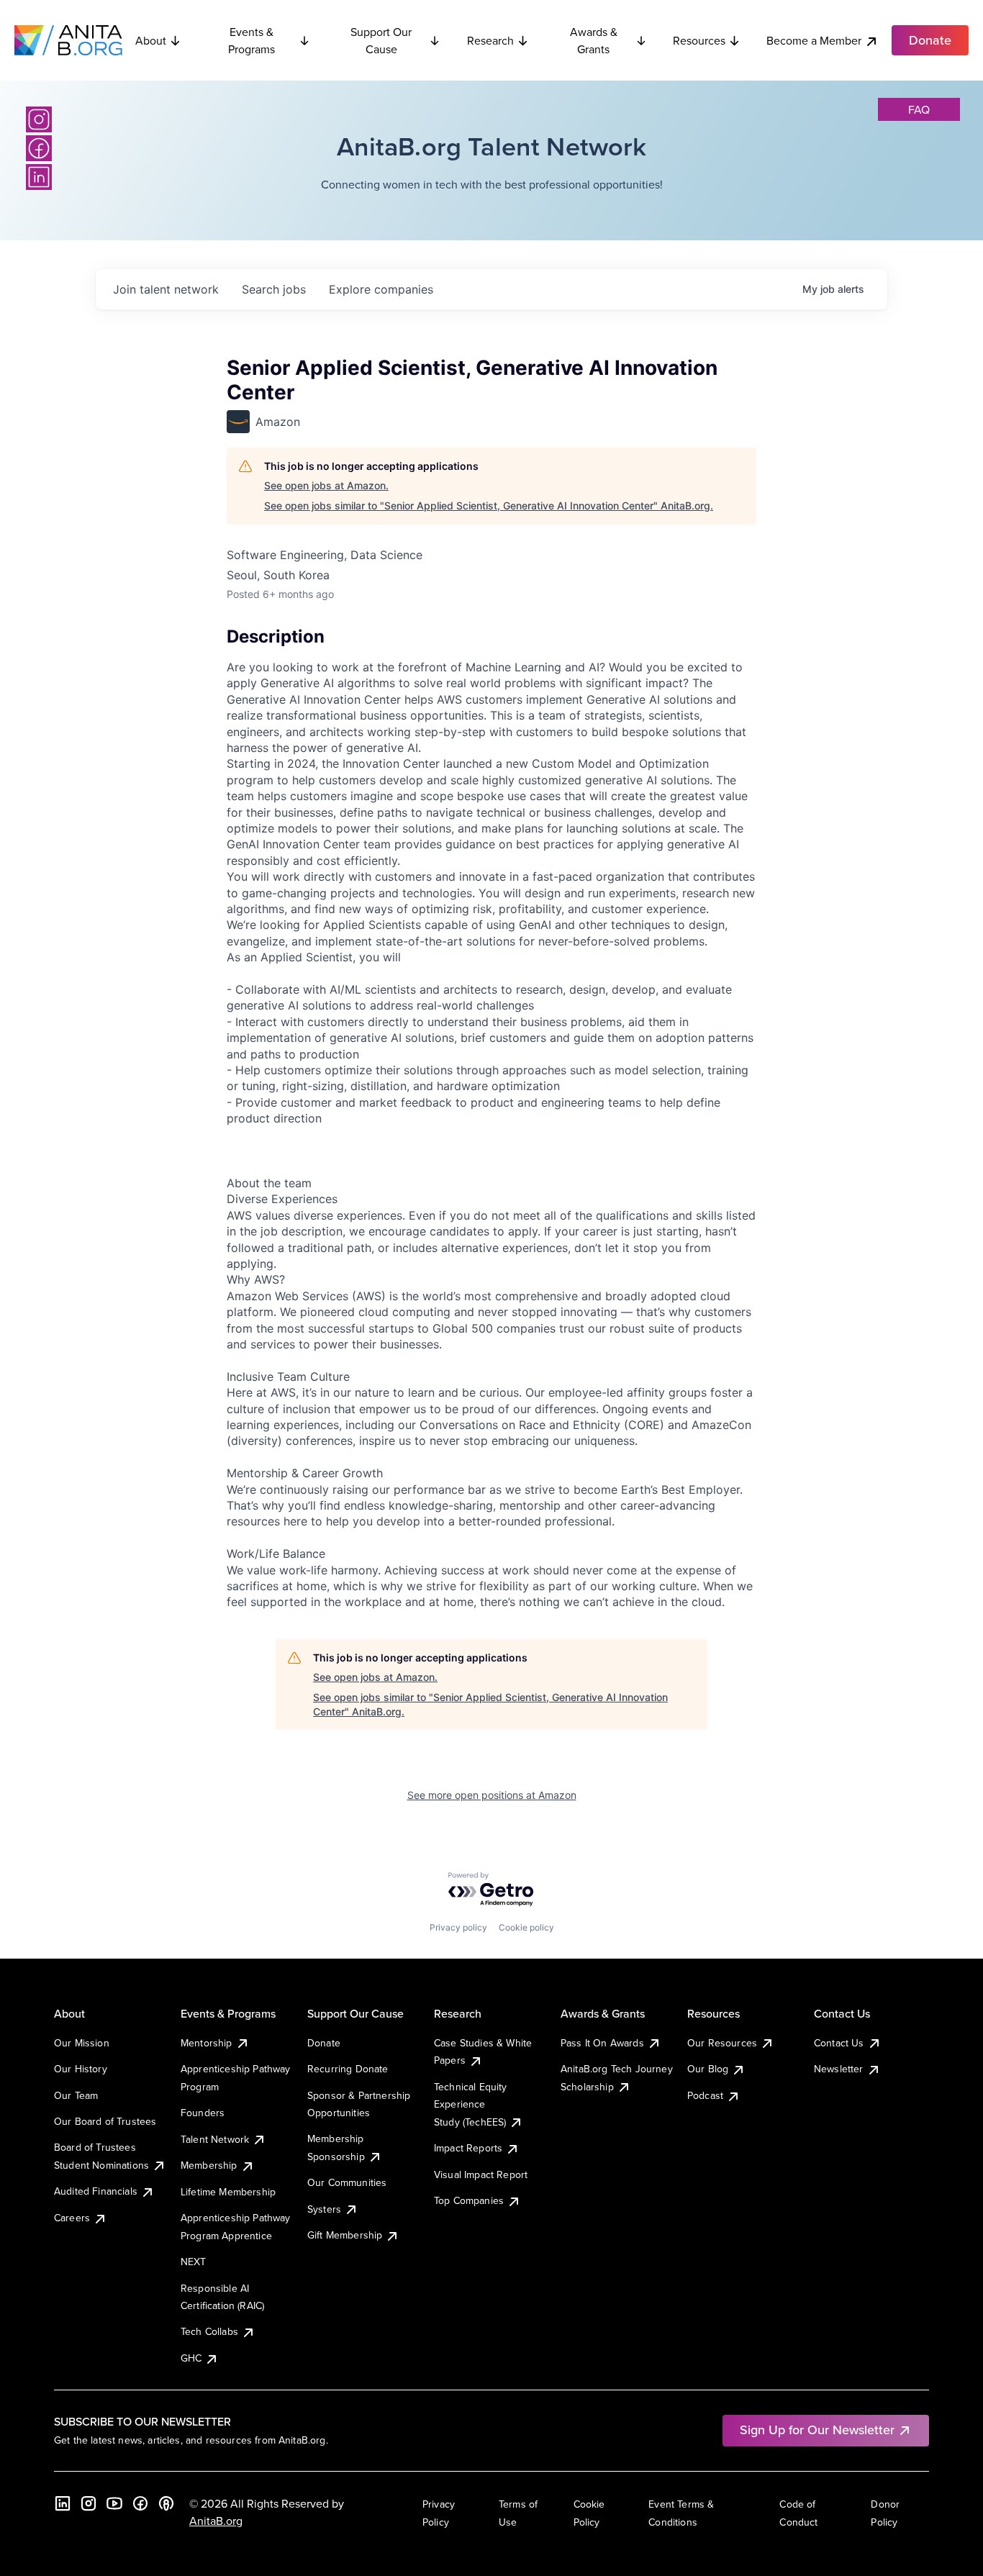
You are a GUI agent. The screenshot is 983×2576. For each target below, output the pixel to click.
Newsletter (839, 2069)
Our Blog (708, 2069)
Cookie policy (526, 1927)
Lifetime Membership (228, 2192)
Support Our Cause (381, 40)
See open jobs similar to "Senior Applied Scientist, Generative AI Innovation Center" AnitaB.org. (489, 505)
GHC (191, 2358)
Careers (72, 2218)
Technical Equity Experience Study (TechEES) (471, 2104)
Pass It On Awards (602, 2043)
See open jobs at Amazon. (326, 485)
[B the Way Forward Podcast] (166, 2503)
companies (381, 289)
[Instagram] (39, 119)
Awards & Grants (594, 40)
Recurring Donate (348, 2069)
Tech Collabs (209, 2331)
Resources (699, 40)
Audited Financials (96, 2191)
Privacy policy (458, 1927)
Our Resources (722, 2043)
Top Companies (469, 2200)
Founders (203, 2113)
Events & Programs (252, 40)
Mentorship (207, 2043)
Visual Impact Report (481, 2174)
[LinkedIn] (39, 177)
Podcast (705, 2095)
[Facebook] (39, 148)
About (151, 40)
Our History (81, 2069)
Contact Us (839, 2043)
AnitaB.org (216, 2521)
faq (919, 109)
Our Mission (82, 2043)
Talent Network (215, 2139)
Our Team (76, 2095)
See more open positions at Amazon (492, 1795)
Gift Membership (345, 2235)
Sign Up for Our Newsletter (817, 2430)
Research (490, 40)
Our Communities (347, 2182)
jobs (274, 289)
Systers (324, 2209)
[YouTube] (114, 2503)
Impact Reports (468, 2148)
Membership (209, 2165)
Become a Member (814, 40)
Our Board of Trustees (105, 2121)
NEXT (194, 2262)
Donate (324, 2043)
